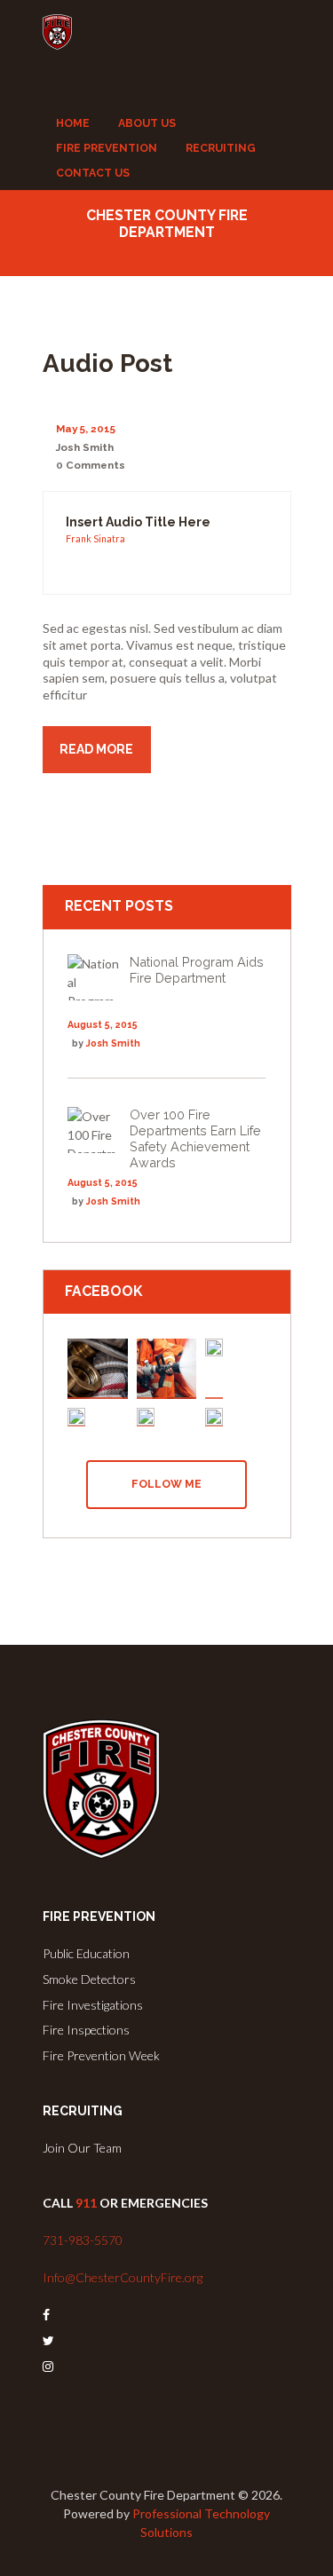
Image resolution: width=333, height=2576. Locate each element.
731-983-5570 (83, 2240)
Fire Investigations (93, 2005)
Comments (91, 465)
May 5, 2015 (86, 429)
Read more (96, 749)
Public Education (86, 1953)
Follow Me (166, 1484)
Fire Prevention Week (101, 2055)
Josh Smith (85, 447)
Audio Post (107, 363)
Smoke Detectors (89, 1979)
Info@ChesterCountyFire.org (123, 2277)
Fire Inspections (86, 2030)
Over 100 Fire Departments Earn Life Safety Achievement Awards (195, 1138)
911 (86, 2203)
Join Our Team (82, 2148)
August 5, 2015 (103, 1024)
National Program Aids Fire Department (197, 970)
